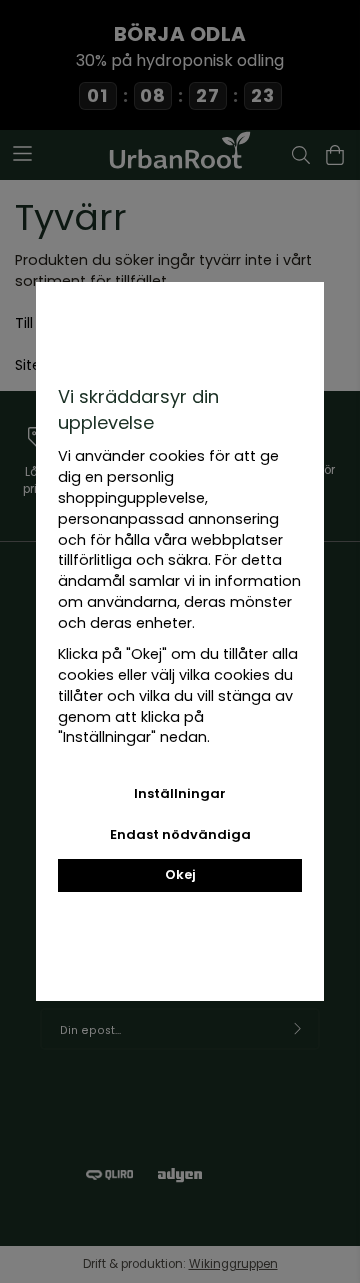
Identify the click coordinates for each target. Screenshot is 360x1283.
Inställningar (180, 793)
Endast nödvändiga (180, 834)
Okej (180, 874)
